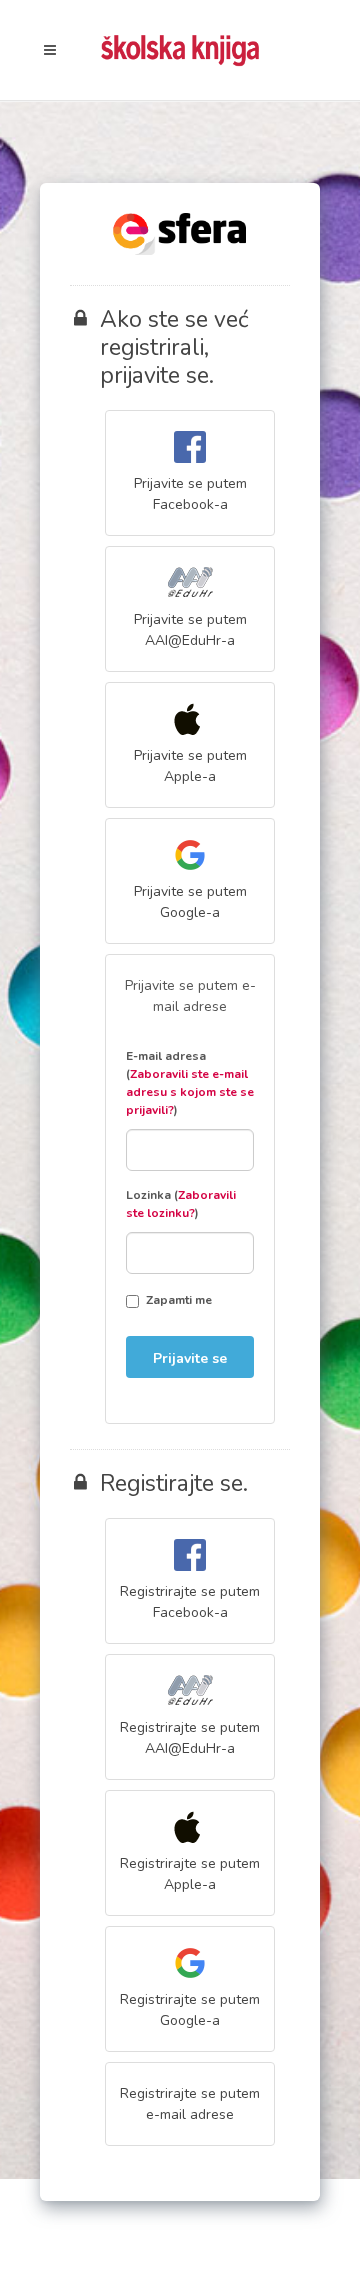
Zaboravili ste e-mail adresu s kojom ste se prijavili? (190, 1092)
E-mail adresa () (190, 1083)
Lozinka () (181, 1204)
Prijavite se (190, 1358)
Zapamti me (179, 1300)
